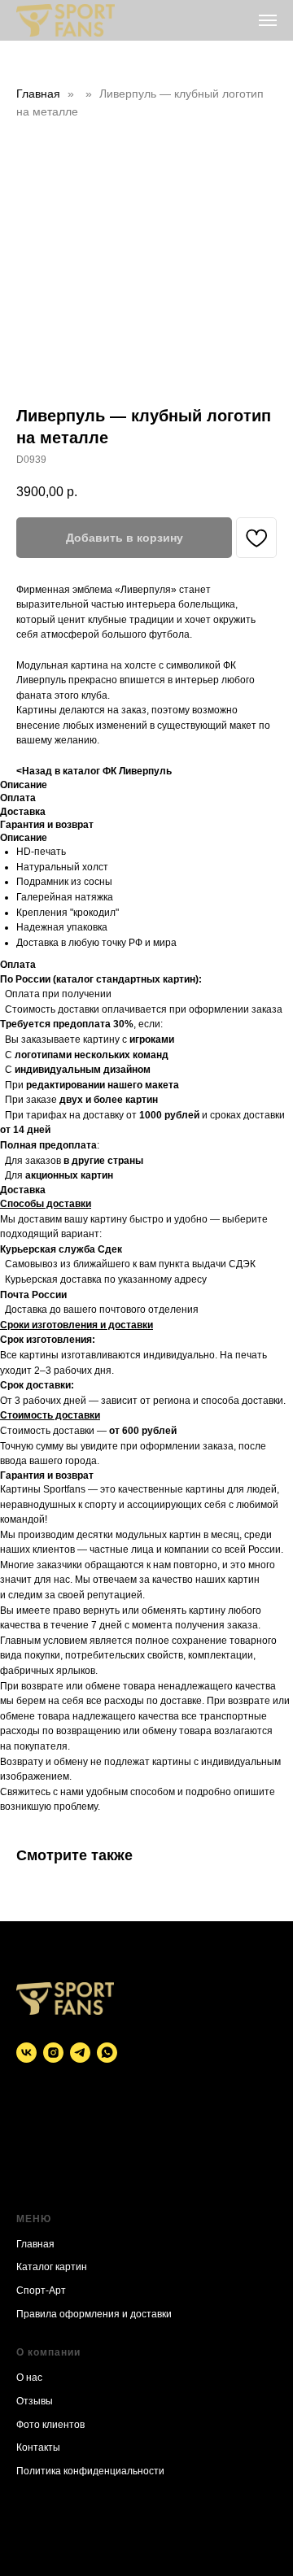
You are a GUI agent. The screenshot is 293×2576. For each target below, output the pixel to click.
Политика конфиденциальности (90, 2471)
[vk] (26, 2053)
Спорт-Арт (41, 2291)
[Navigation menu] (268, 20)
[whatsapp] (107, 2053)
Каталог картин (52, 2267)
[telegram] (80, 2053)
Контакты (38, 2447)
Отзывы (35, 2401)
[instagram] (53, 2053)
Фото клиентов (50, 2425)
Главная (38, 94)
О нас (29, 2378)
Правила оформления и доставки (94, 2314)
